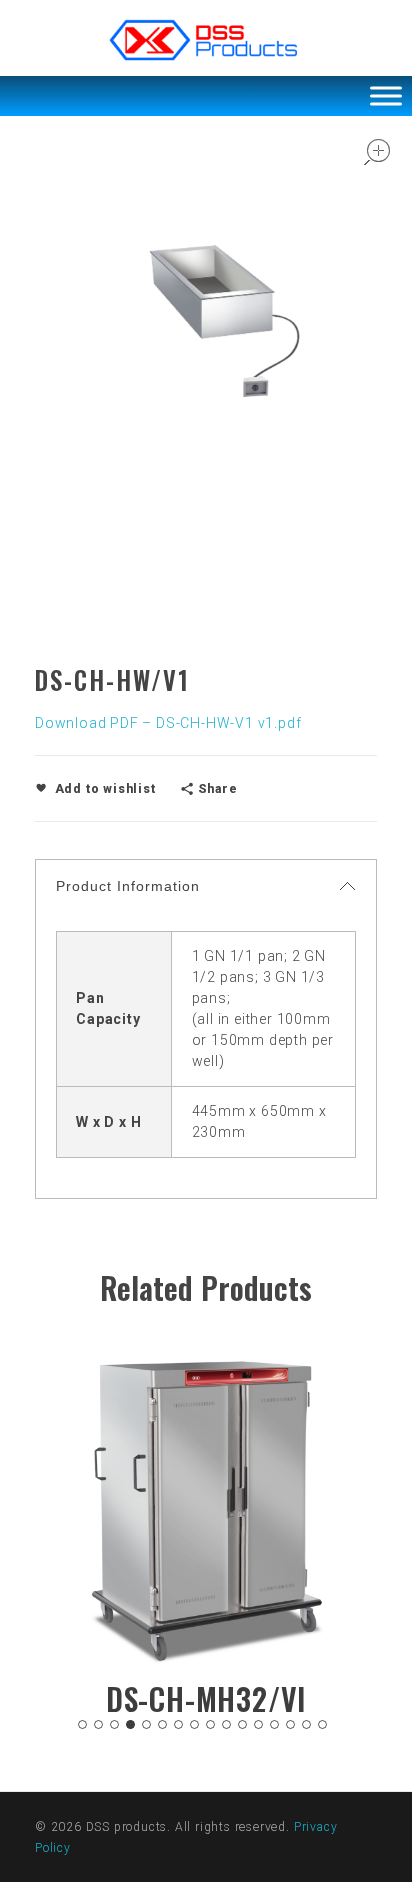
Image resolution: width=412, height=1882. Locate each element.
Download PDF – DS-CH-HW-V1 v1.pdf (168, 723)
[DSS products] (206, 40)
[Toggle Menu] (386, 95)
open (377, 152)
